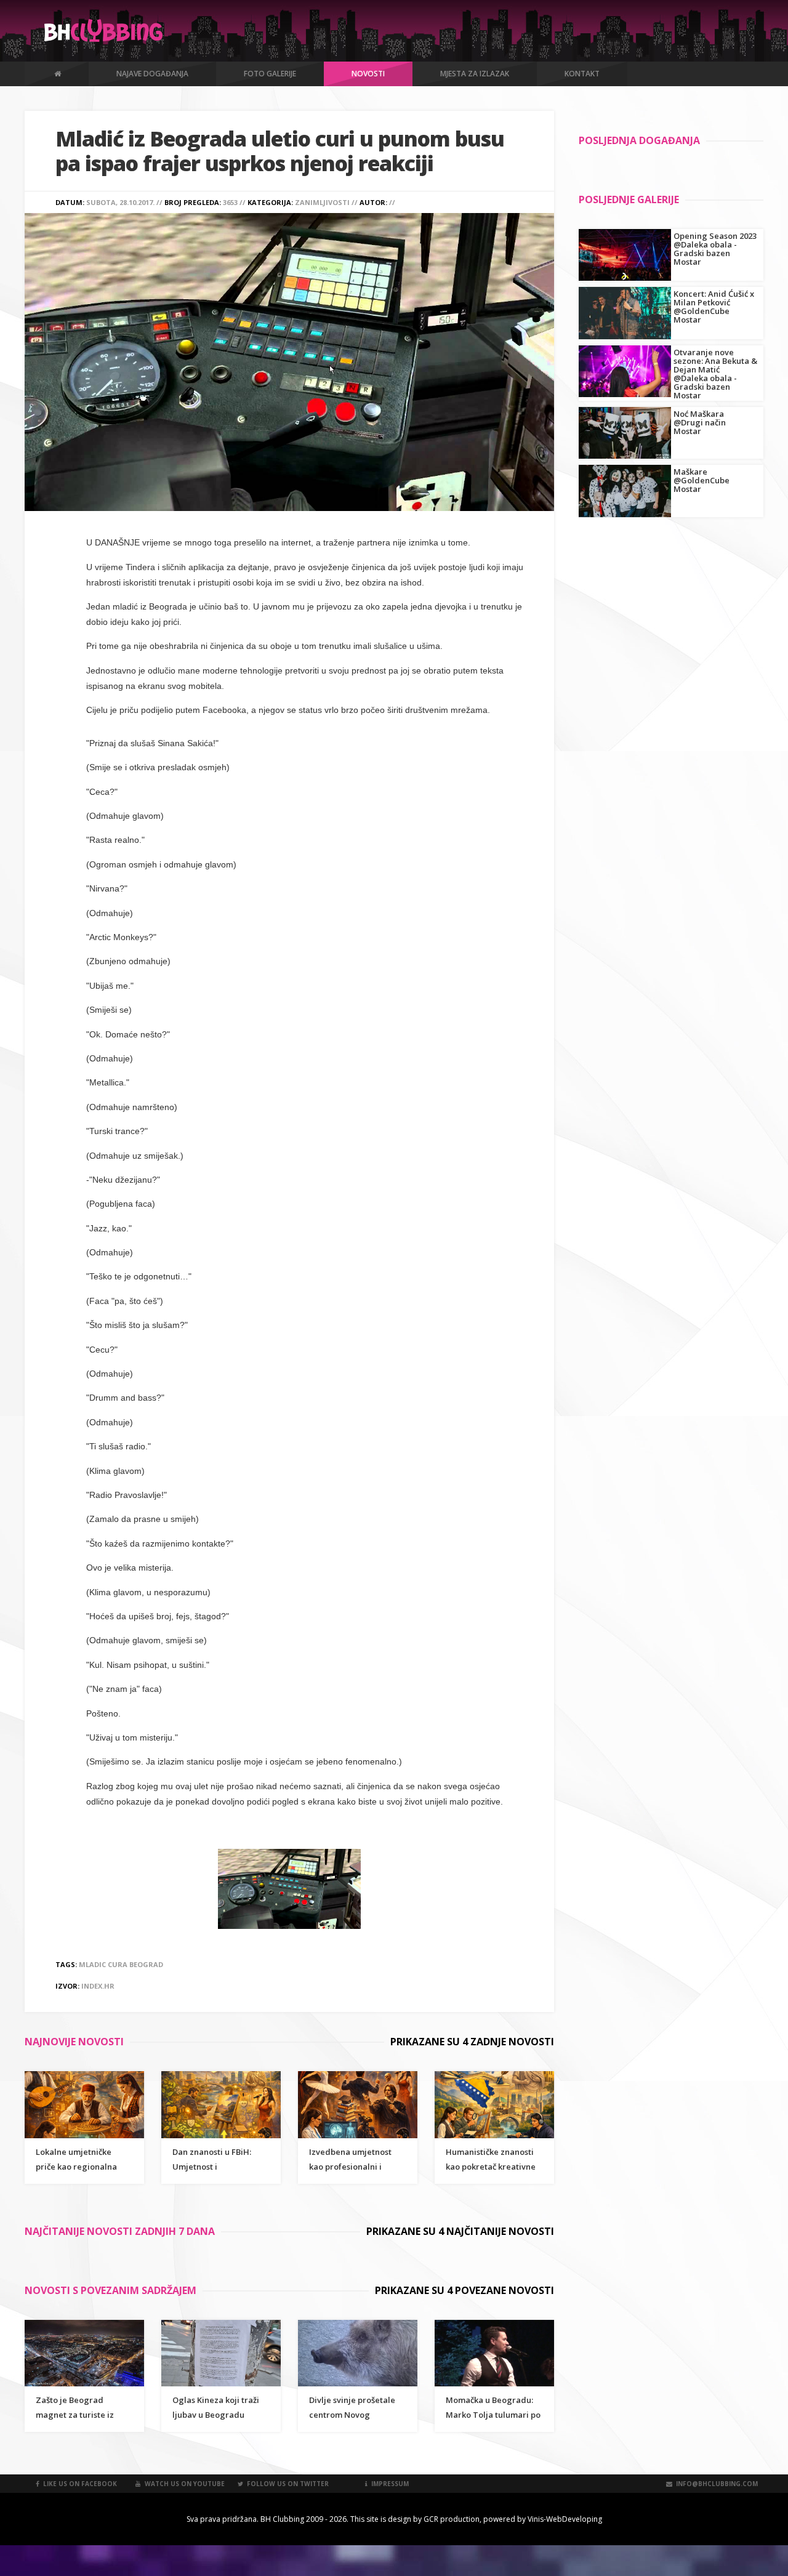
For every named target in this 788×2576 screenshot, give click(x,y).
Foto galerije (270, 74)
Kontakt (582, 74)
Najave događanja (152, 74)
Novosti (368, 74)
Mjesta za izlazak (475, 74)
